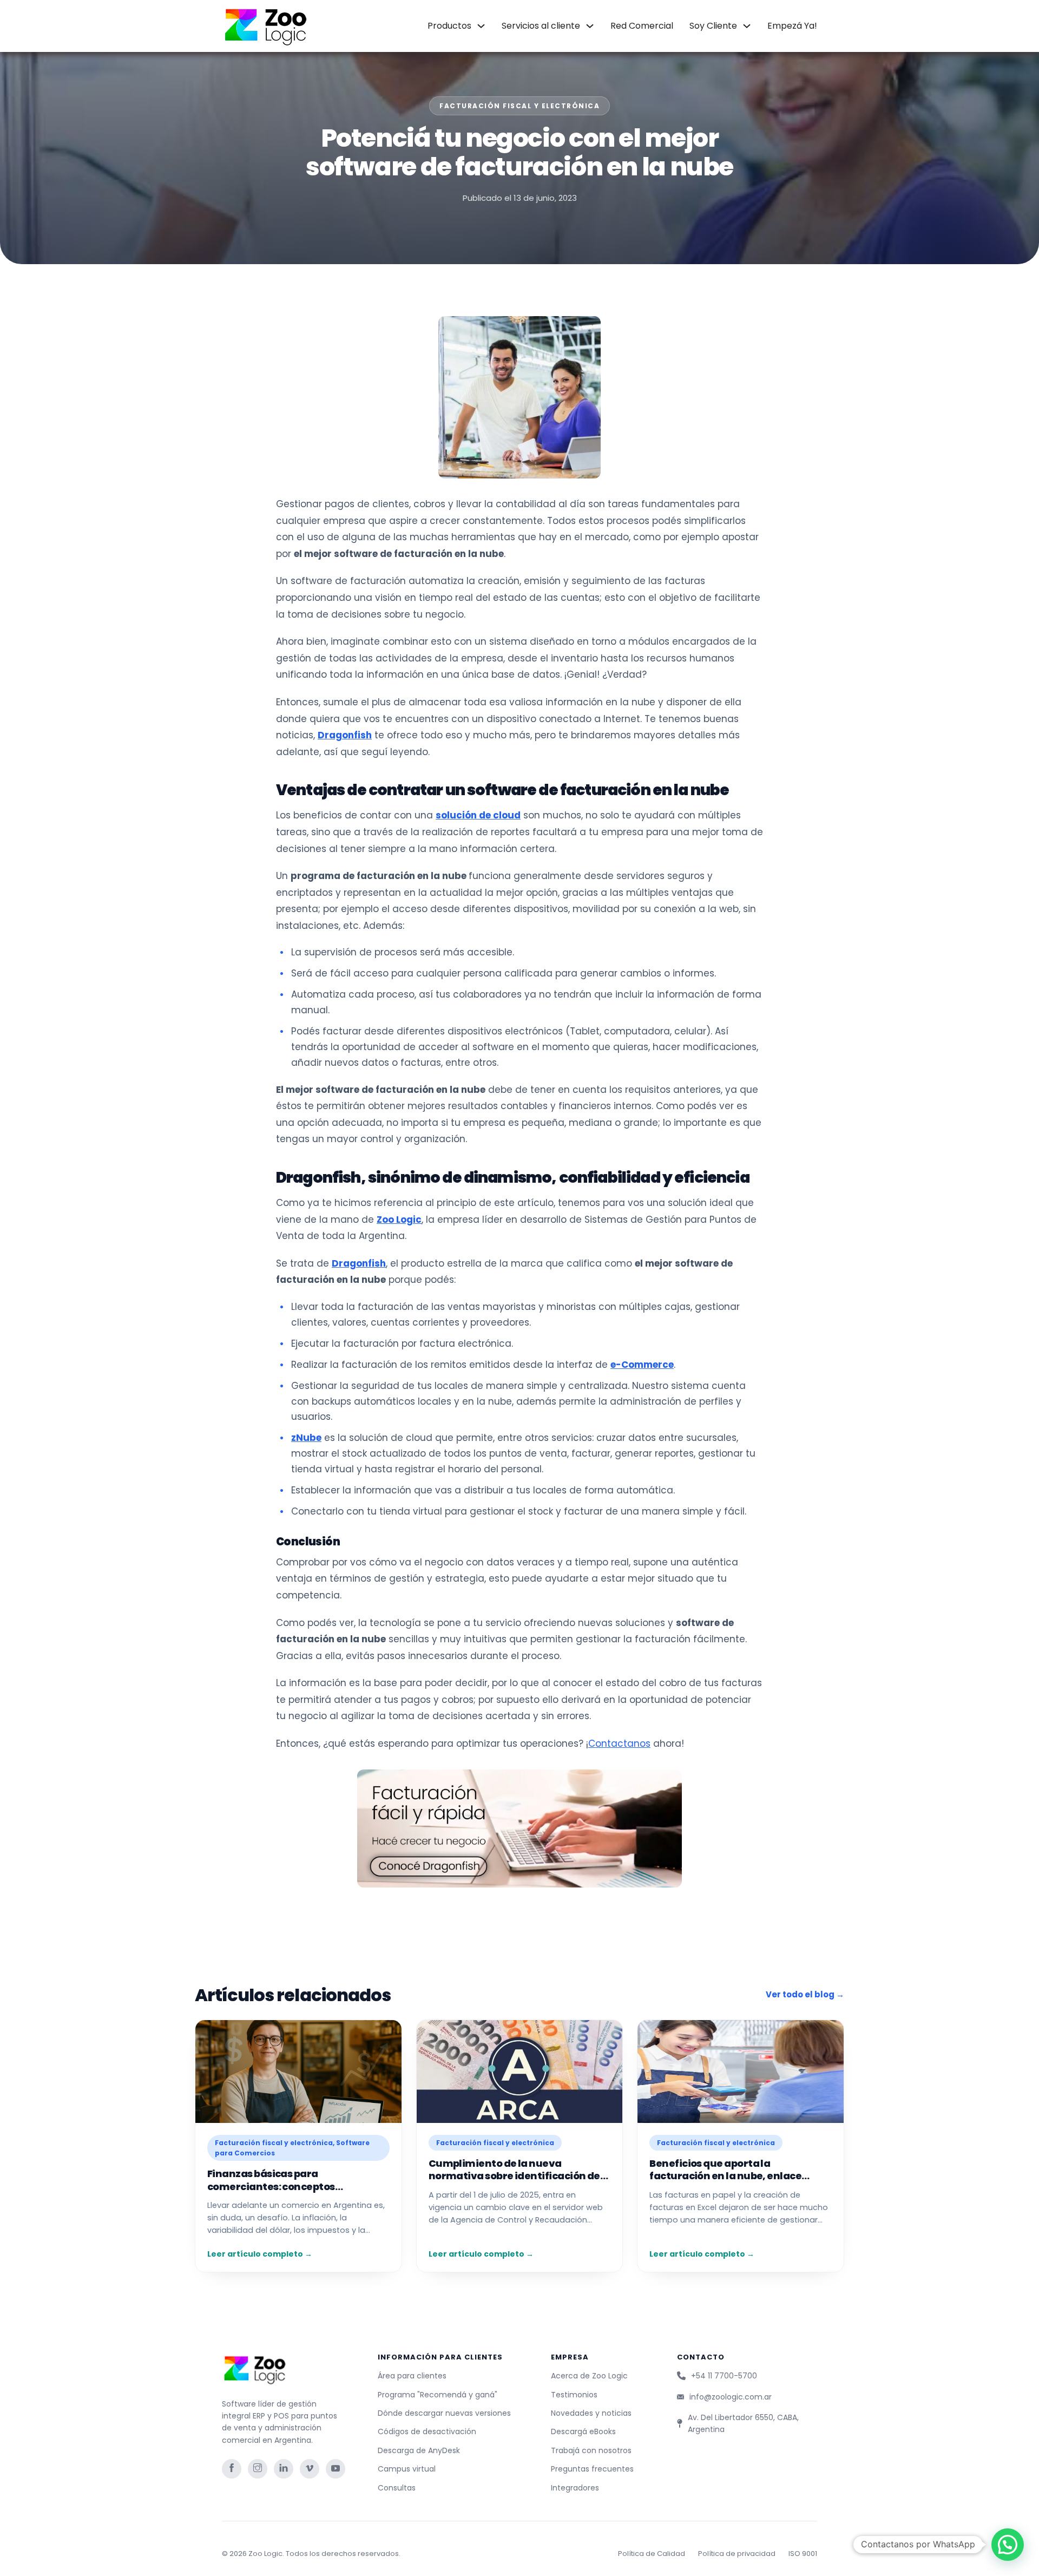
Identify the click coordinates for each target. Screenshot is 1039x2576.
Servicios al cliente (541, 26)
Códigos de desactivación (427, 2431)
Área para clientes (412, 2376)
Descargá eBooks (583, 2431)
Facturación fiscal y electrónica (519, 106)
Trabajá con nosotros (591, 2450)
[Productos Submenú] (481, 26)
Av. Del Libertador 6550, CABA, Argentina (743, 2423)
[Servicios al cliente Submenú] (590, 26)
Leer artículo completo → (260, 2254)
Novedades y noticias (591, 2413)
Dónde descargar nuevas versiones (444, 2413)
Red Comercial (642, 26)
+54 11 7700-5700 (724, 2376)
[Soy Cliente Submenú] (747, 26)
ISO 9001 (803, 2554)
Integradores (575, 2488)
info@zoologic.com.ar (731, 2397)
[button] (1008, 2545)
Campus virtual (407, 2469)
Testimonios (574, 2395)
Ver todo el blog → (805, 1994)
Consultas (397, 2488)
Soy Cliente (713, 26)
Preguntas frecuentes (592, 2469)
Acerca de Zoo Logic (589, 2376)
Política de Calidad (652, 2554)
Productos (449, 26)
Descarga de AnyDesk (419, 2450)
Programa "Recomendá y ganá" (438, 2395)
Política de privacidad (737, 2554)
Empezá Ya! (792, 26)
